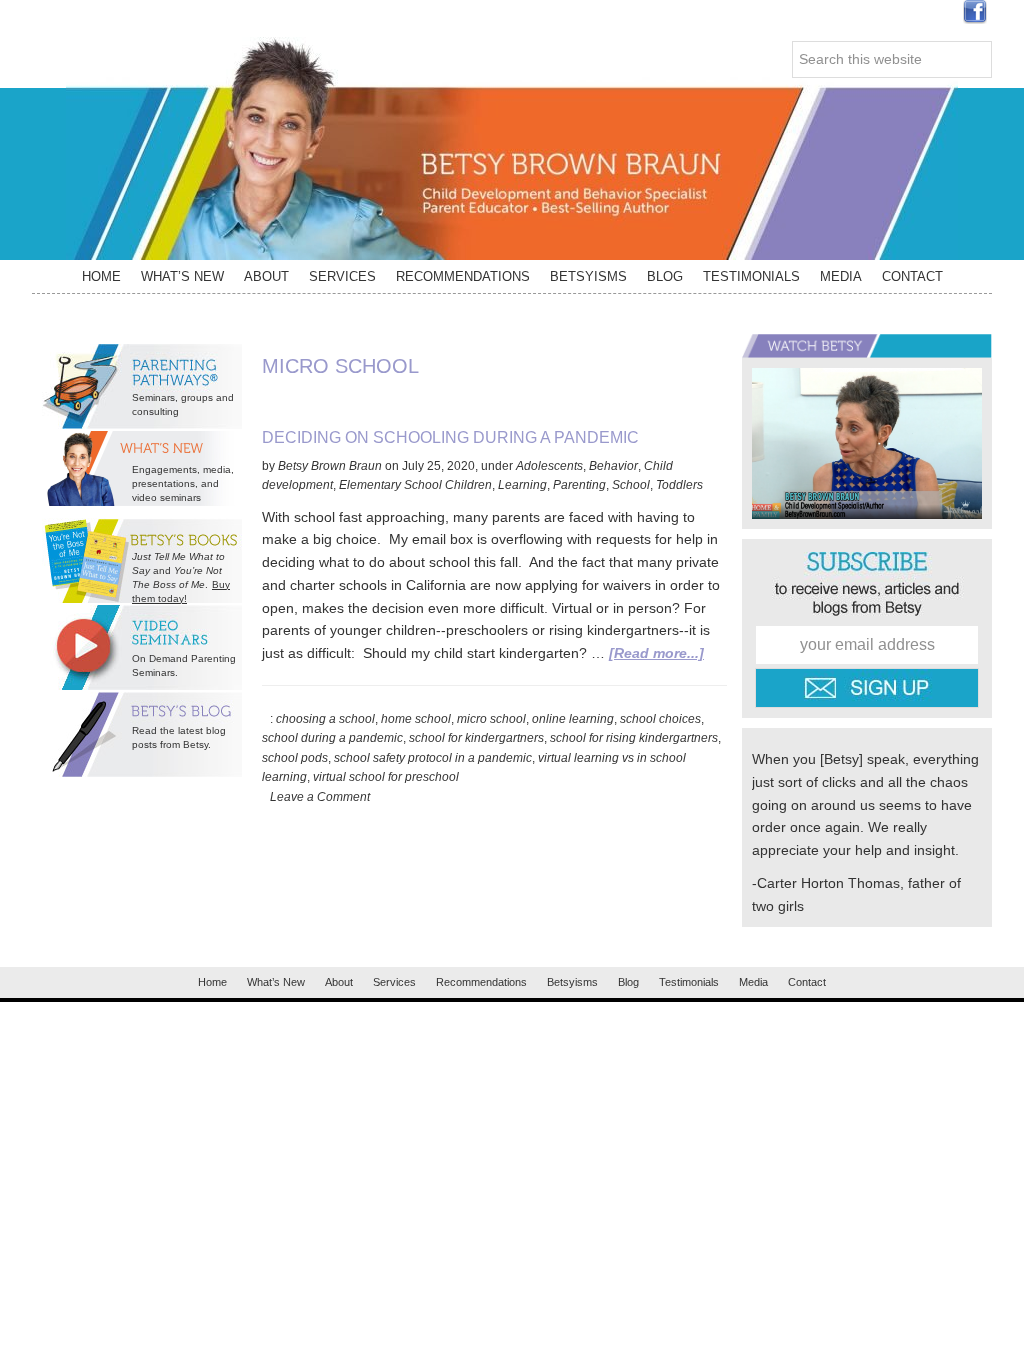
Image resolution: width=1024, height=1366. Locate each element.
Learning (522, 485)
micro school (491, 719)
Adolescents (549, 466)
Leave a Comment (320, 797)
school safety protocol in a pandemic (433, 758)
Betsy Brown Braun (512, 148)
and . (178, 570)
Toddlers (679, 485)
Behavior (613, 466)
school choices (660, 719)
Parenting (579, 485)
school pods (295, 758)
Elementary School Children (415, 485)
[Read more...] (656, 653)
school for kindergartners (476, 738)
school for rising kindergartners (634, 738)
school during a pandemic (332, 738)
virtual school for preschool (386, 777)
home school (416, 719)
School (631, 485)
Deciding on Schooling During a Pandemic (450, 437)
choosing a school (325, 719)
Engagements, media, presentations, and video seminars (183, 483)
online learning (573, 719)
